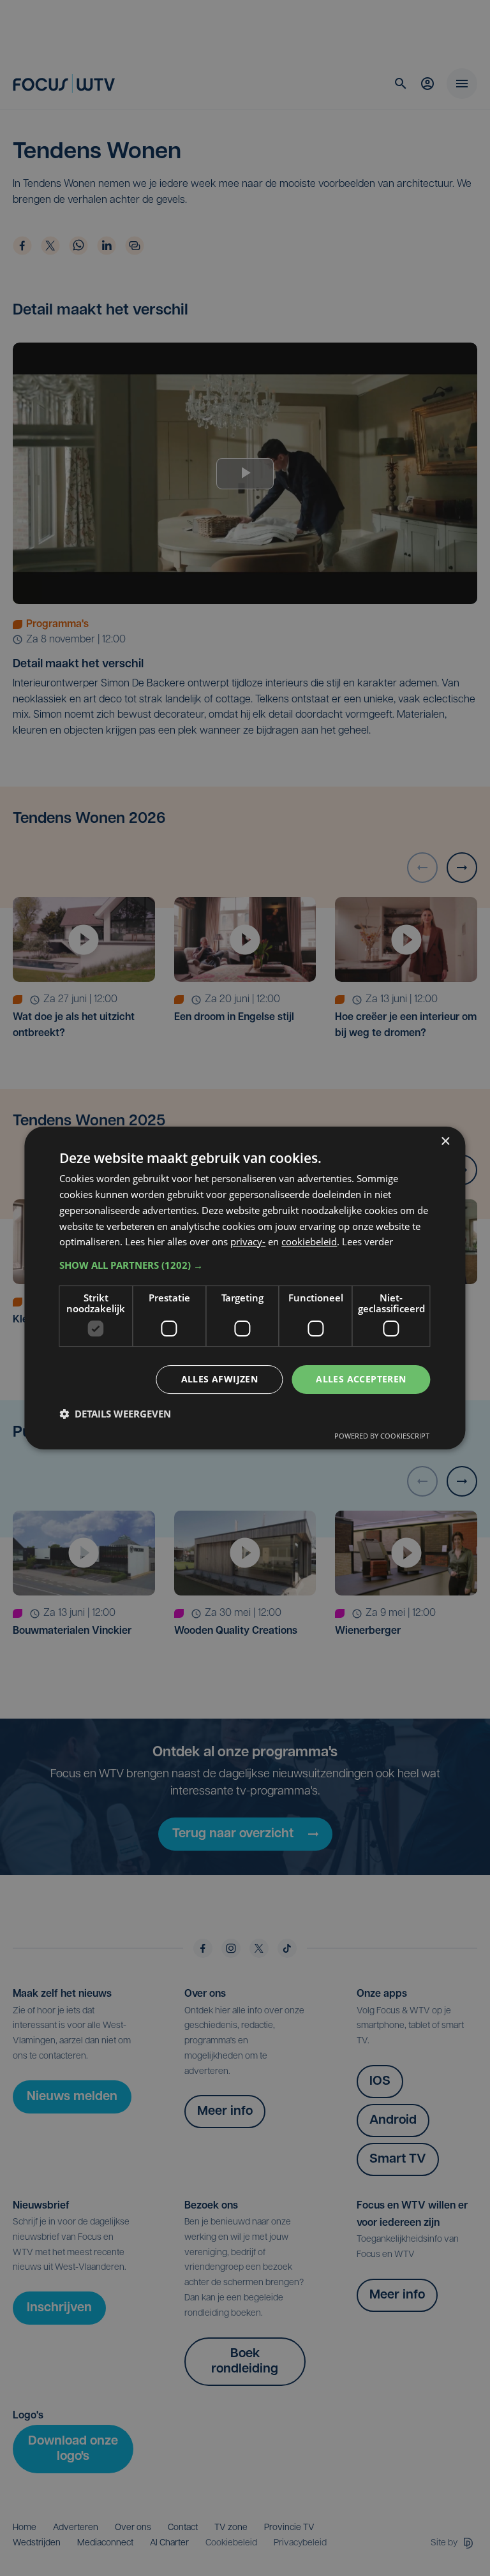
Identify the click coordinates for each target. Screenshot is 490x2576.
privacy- (248, 1241)
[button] (245, 1265)
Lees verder (367, 1241)
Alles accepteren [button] (361, 1379)
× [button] (445, 1142)
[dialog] (245, 1288)
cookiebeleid (309, 1241)
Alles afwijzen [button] (220, 1379)
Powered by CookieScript (382, 1436)
